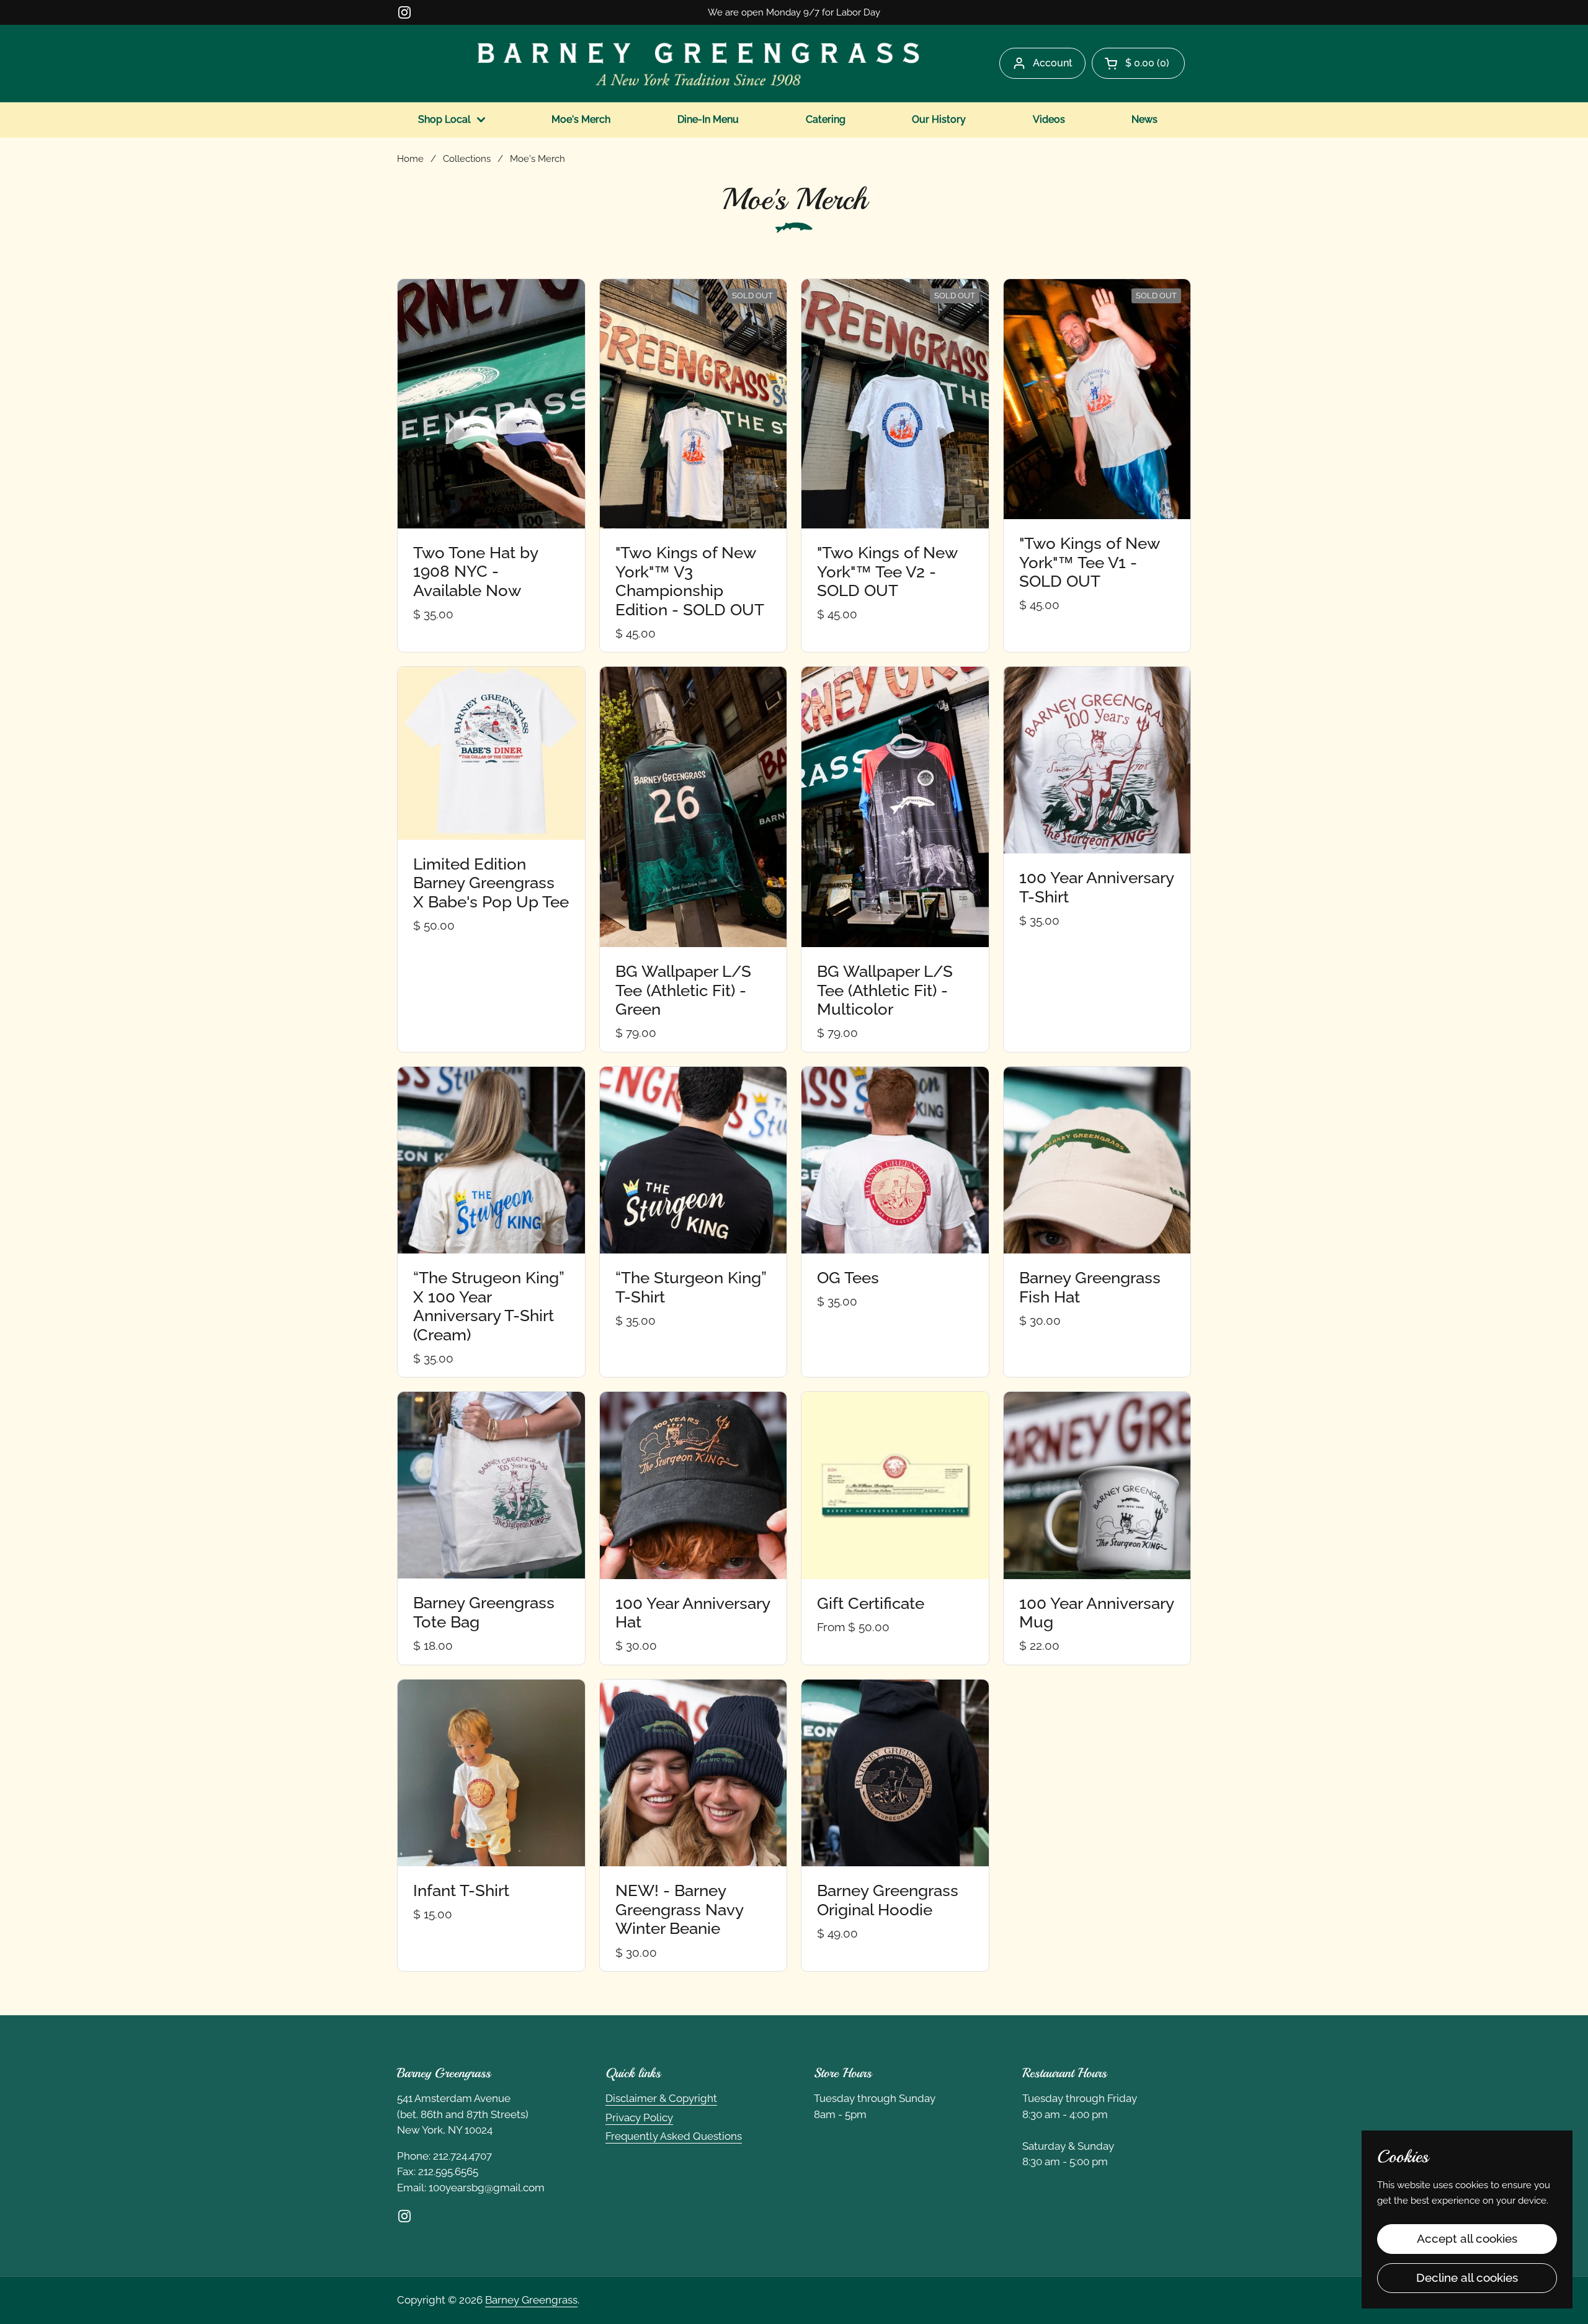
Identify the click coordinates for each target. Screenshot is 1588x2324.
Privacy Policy (639, 2117)
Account (1053, 63)
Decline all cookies (1467, 2277)
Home (410, 158)
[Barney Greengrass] (698, 63)
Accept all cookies (1467, 2238)
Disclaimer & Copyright (661, 2098)
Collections (467, 158)
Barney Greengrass (531, 2300)
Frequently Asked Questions (674, 2136)
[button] (1138, 63)
